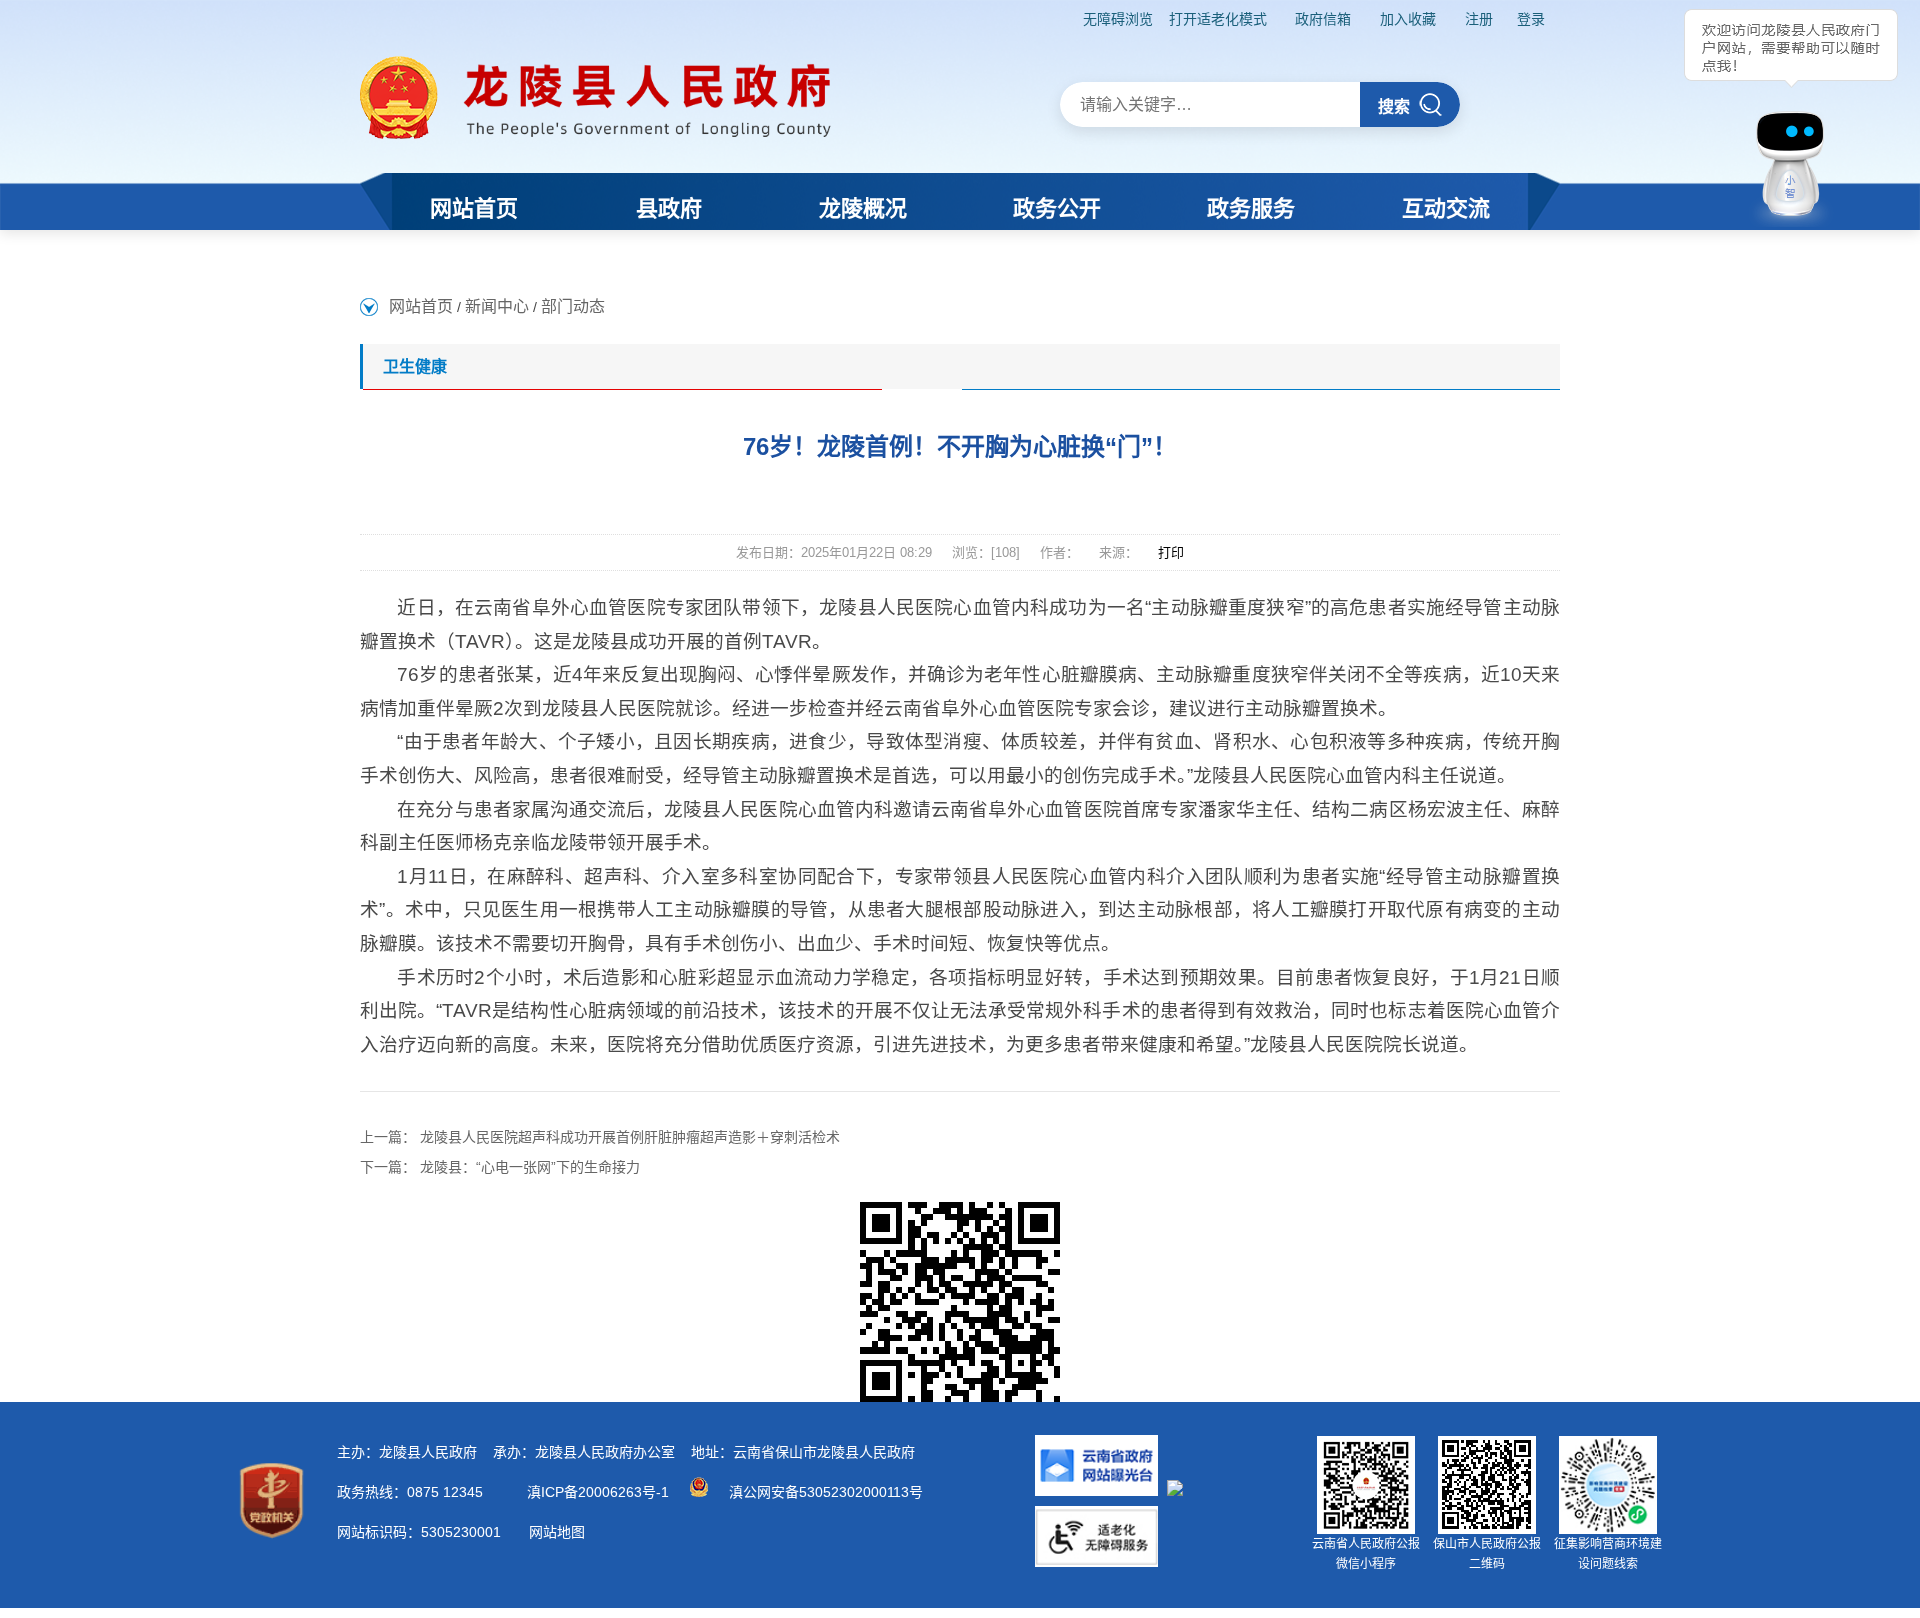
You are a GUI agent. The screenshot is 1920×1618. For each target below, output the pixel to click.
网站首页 (421, 306)
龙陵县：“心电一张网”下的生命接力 (530, 1167)
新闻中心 (497, 306)
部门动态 (573, 306)
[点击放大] (960, 1302)
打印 (1171, 552)
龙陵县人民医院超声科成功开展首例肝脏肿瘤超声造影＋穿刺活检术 (630, 1137)
